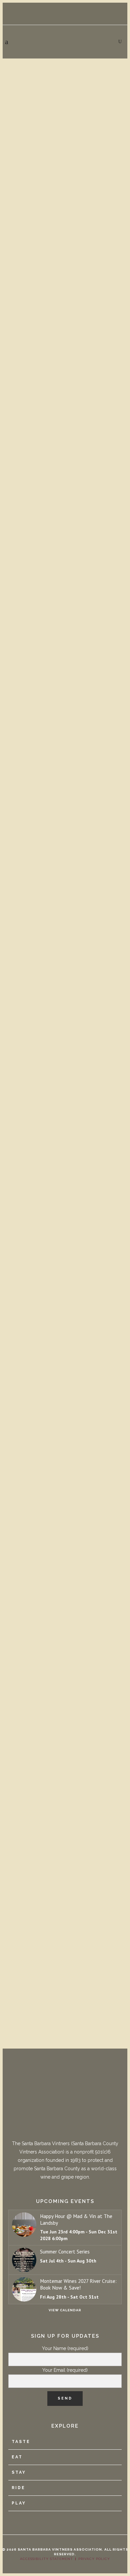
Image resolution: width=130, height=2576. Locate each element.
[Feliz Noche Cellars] (65, 1098)
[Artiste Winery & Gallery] (65, 492)
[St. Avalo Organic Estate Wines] (65, 100)
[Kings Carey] (65, 1885)
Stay (19, 2472)
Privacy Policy (94, 2559)
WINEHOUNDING (33, 755)
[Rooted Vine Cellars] (65, 304)
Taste (21, 2442)
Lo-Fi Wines (26, 1756)
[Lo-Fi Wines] (65, 1689)
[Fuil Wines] (65, 1501)
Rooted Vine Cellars (46, 371)
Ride (18, 2488)
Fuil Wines (24, 1568)
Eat (17, 2457)
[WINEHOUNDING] (65, 689)
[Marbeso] (65, 1299)
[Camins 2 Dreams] (65, 893)
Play (19, 2503)
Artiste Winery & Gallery (55, 559)
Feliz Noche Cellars (45, 1164)
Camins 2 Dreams (37, 960)
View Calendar (65, 2310)
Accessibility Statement (46, 2559)
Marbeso (20, 1371)
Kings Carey (27, 1952)
